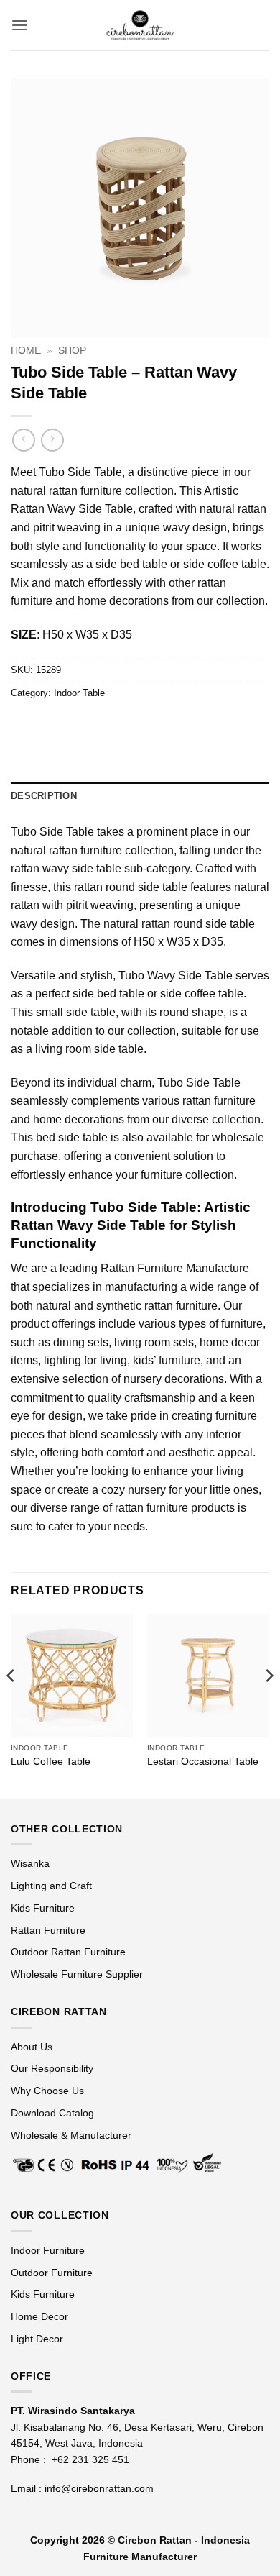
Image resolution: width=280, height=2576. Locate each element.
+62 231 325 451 (90, 2459)
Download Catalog (52, 2113)
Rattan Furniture (50, 1930)
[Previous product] (52, 440)
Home (26, 351)
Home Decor (39, 2316)
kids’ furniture (167, 1360)
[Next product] (23, 440)
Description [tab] (44, 796)
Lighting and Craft (51, 1886)
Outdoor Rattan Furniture (68, 1952)
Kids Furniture (43, 1908)
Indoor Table (79, 693)
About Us (32, 2047)
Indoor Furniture (48, 2250)
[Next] (269, 1704)
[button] (19, 25)
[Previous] (11, 1704)
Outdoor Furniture (52, 2273)
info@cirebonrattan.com (99, 2488)
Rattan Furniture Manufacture (175, 1268)
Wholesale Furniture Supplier (77, 1974)
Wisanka (32, 1863)
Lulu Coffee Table (51, 1762)
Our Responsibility (52, 2068)
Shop (72, 351)
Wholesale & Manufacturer (71, 2135)
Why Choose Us (47, 2091)
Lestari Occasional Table (203, 1762)
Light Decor (37, 2339)
